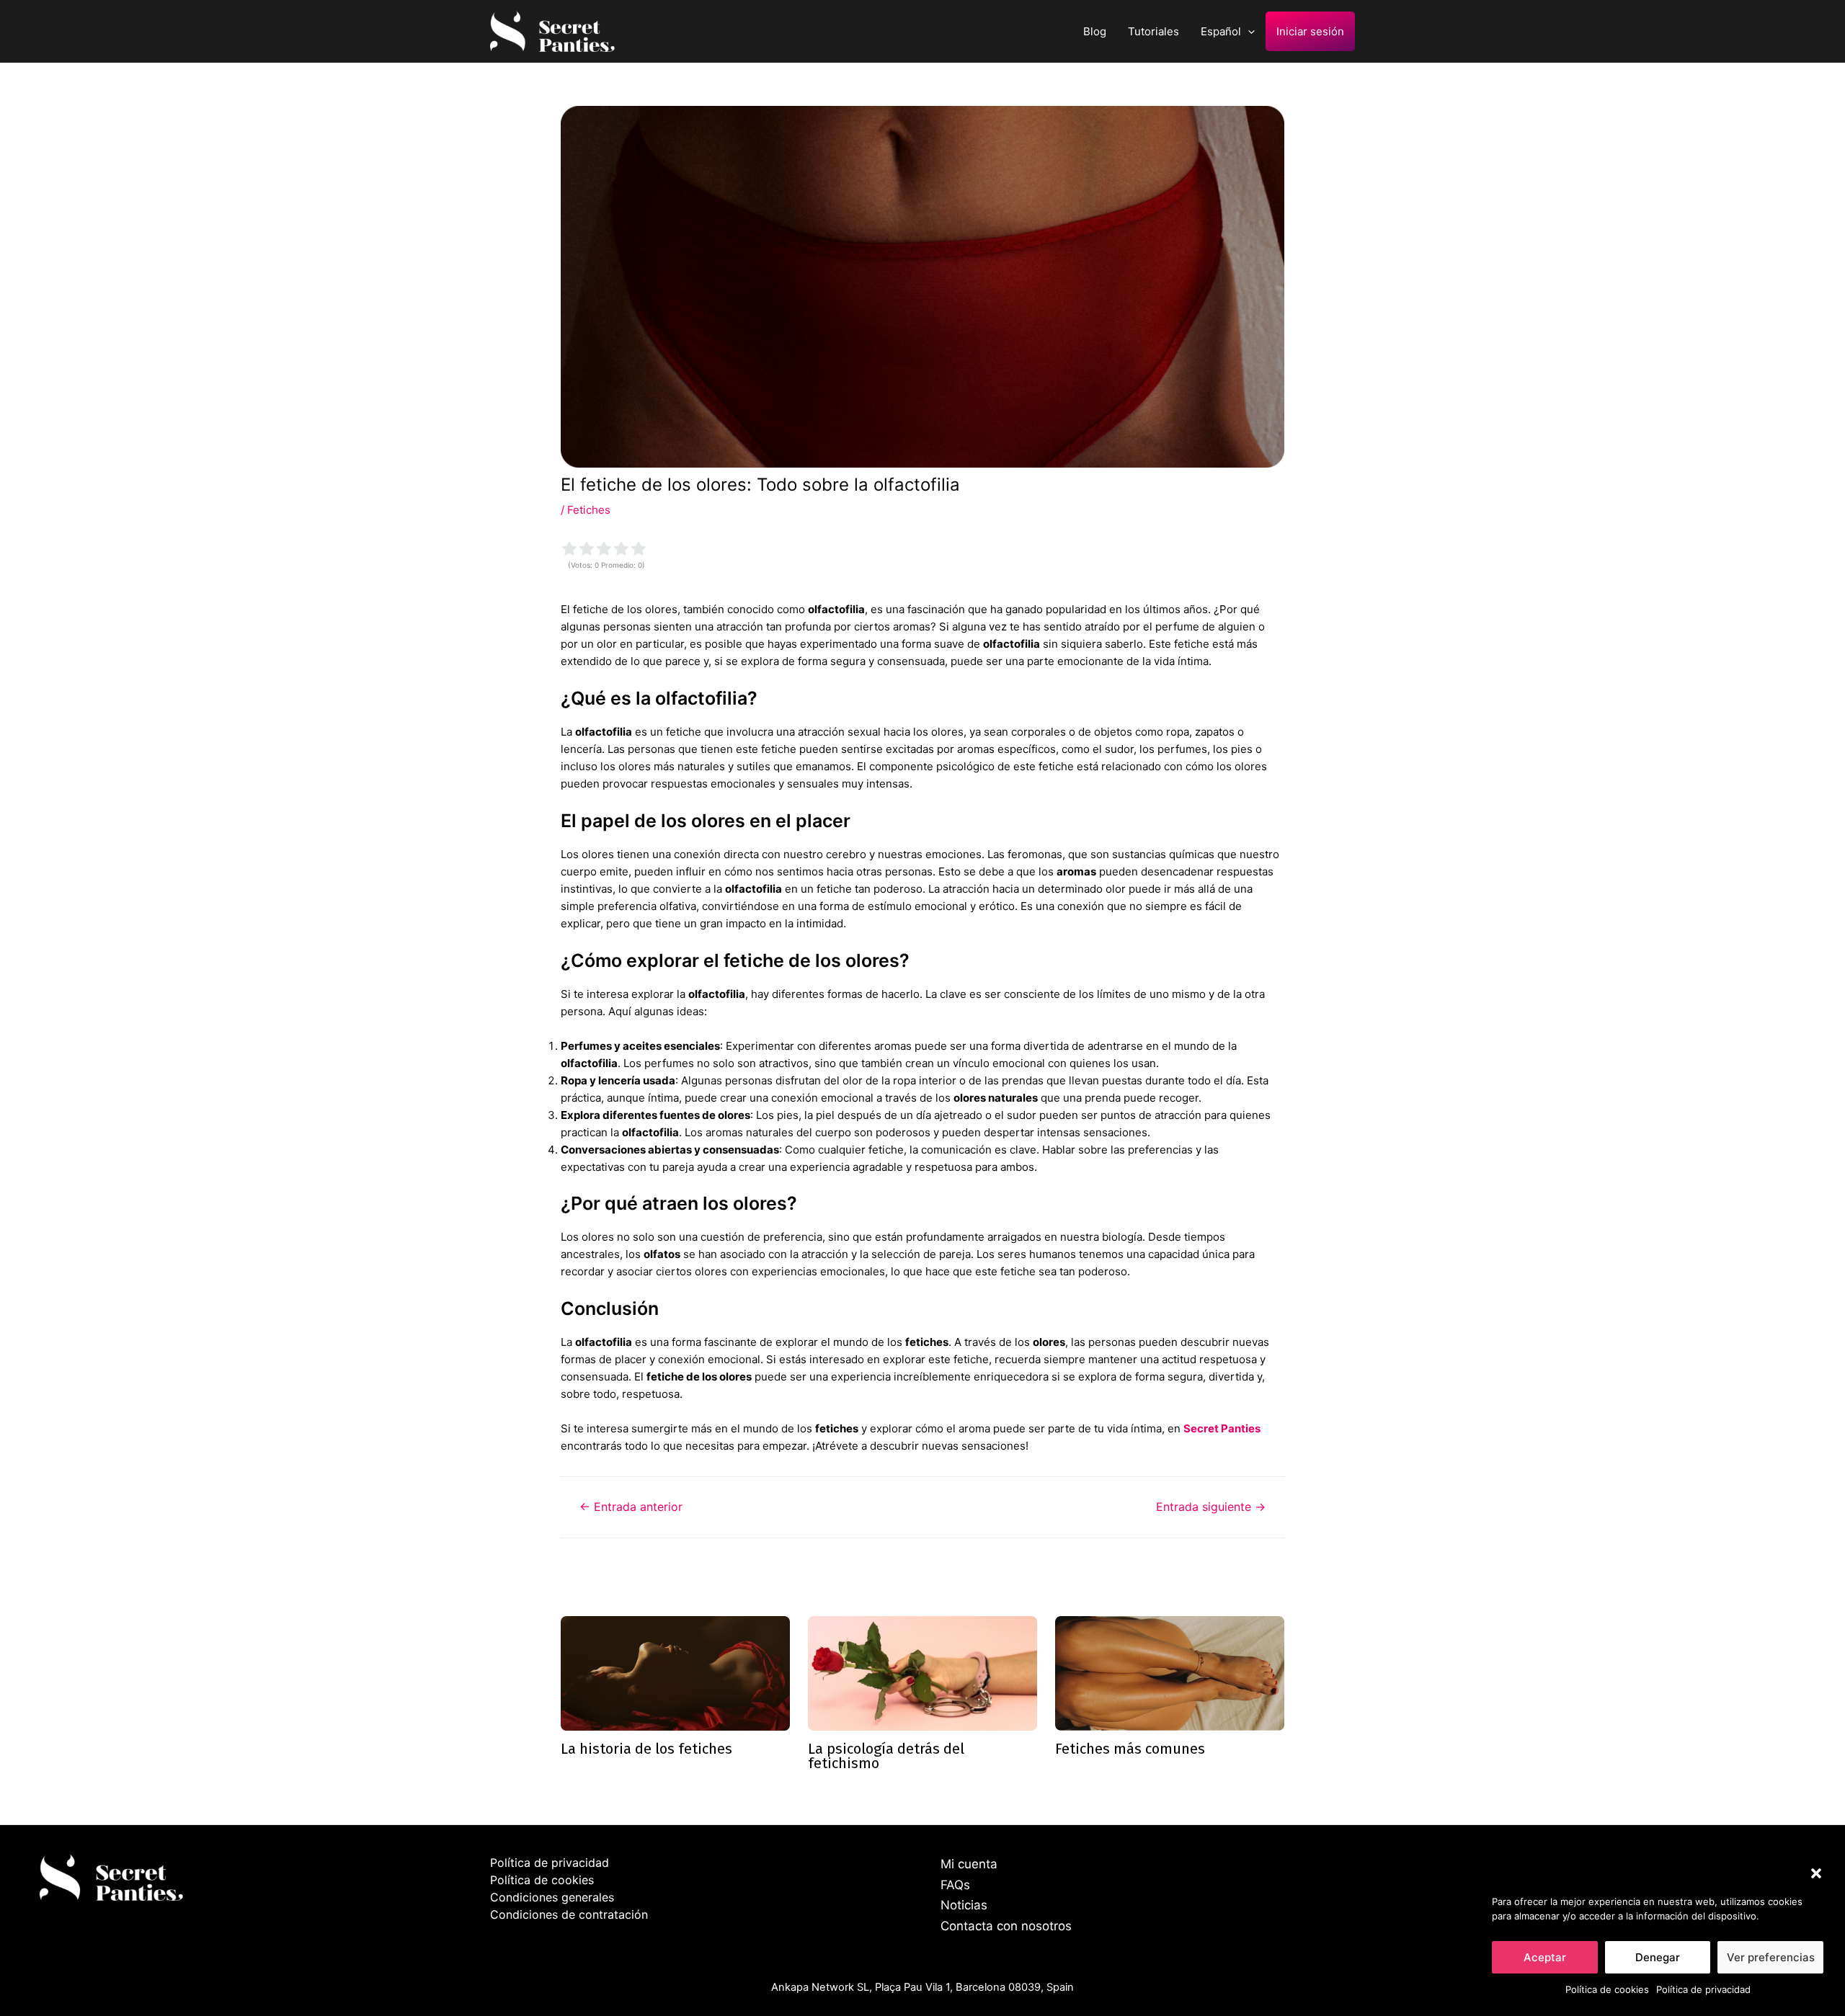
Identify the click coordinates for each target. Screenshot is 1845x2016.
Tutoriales (1153, 31)
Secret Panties (1222, 1428)
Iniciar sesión (1310, 31)
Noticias (964, 1905)
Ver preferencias (1771, 1957)
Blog (1095, 31)
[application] (1248, 31)
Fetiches (589, 510)
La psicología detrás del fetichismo (886, 1756)
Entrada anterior (631, 1507)
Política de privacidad (1703, 1989)
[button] (1816, 1873)
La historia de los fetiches (646, 1749)
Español (1221, 31)
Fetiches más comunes (1130, 1749)
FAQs (955, 1885)
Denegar (1658, 1957)
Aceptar (1545, 1957)
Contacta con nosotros (1006, 1926)
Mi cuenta (969, 1864)
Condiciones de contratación (569, 1914)
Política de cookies (1607, 1989)
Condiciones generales (552, 1897)
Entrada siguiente (1211, 1507)
